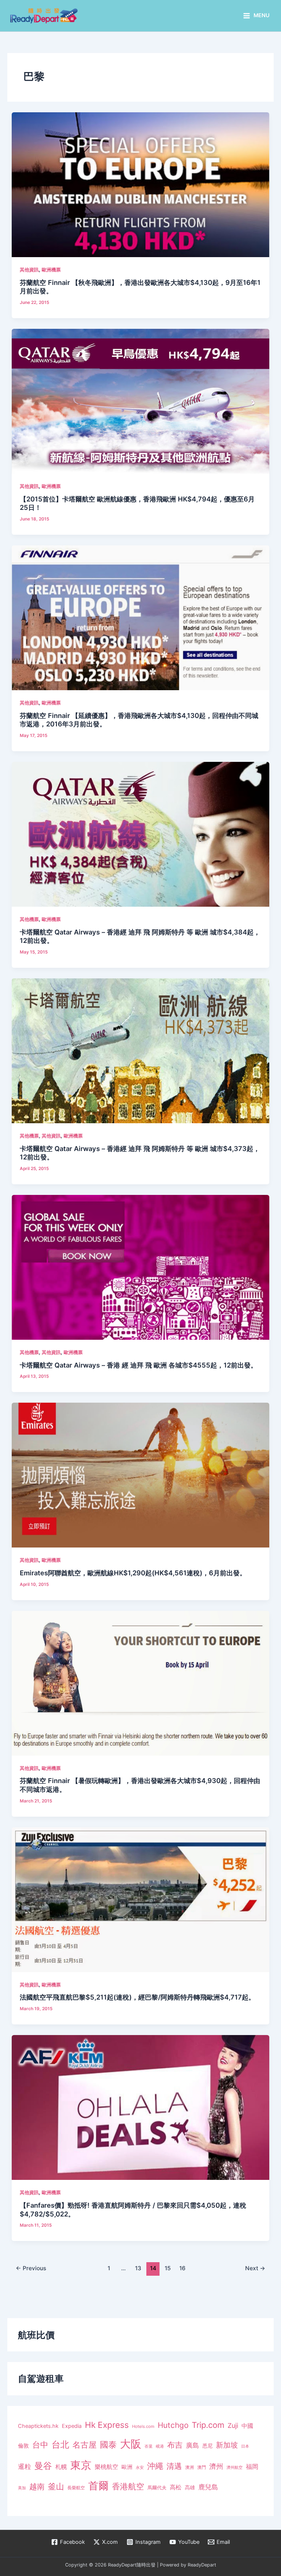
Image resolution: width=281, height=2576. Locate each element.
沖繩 (155, 2466)
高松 (176, 2487)
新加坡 (227, 2445)
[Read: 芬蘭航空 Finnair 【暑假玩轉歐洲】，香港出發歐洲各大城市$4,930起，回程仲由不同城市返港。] (140, 1683)
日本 (245, 2446)
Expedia (72, 2426)
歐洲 (127, 2467)
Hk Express (107, 2425)
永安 (140, 2468)
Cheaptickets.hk (38, 2426)
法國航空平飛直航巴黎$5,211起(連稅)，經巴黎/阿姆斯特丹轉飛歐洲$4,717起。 (137, 1997)
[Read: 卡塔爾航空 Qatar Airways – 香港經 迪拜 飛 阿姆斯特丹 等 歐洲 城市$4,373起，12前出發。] (140, 1050)
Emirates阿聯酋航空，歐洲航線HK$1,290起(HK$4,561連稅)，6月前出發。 (133, 1573)
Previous (31, 2268)
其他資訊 (29, 270)
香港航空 (128, 2486)
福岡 (252, 2467)
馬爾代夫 (157, 2488)
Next (255, 2268)
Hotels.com (143, 2426)
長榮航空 (76, 2488)
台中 (40, 2445)
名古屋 (85, 2445)
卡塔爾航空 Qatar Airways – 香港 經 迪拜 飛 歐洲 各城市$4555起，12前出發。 (138, 1365)
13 (138, 2268)
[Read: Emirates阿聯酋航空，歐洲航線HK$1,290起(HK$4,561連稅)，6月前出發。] (140, 1475)
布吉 (175, 2445)
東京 (81, 2465)
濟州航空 (235, 2467)
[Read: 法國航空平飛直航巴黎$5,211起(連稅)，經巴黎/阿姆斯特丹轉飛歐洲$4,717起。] (140, 1899)
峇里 (149, 2446)
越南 (37, 2487)
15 (168, 2268)
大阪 (131, 2444)
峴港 (160, 2446)
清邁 (174, 2466)
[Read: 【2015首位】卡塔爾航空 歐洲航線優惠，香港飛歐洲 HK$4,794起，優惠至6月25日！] (140, 401)
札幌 (61, 2467)
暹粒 (25, 2466)
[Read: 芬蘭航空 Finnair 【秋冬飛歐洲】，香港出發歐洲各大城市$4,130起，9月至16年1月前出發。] (140, 184)
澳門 (202, 2467)
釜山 (56, 2486)
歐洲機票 (51, 270)
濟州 (216, 2466)
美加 (22, 2488)
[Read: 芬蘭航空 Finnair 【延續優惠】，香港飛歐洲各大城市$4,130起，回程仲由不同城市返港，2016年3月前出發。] (140, 617)
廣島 (192, 2445)
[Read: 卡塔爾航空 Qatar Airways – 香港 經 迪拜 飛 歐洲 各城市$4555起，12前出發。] (140, 1267)
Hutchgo (173, 2425)
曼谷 (43, 2466)
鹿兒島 (208, 2487)
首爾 (98, 2486)
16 (182, 2268)
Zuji (233, 2425)
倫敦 (23, 2446)
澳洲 (190, 2467)
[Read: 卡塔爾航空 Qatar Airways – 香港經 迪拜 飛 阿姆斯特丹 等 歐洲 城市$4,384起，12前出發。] (140, 834)
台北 (60, 2445)
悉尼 (207, 2446)
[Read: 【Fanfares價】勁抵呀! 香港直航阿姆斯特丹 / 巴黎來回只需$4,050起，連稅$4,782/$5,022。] (140, 2107)
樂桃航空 (106, 2467)
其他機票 (29, 919)
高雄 (190, 2487)
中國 (247, 2426)
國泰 (108, 2445)
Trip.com (208, 2425)
